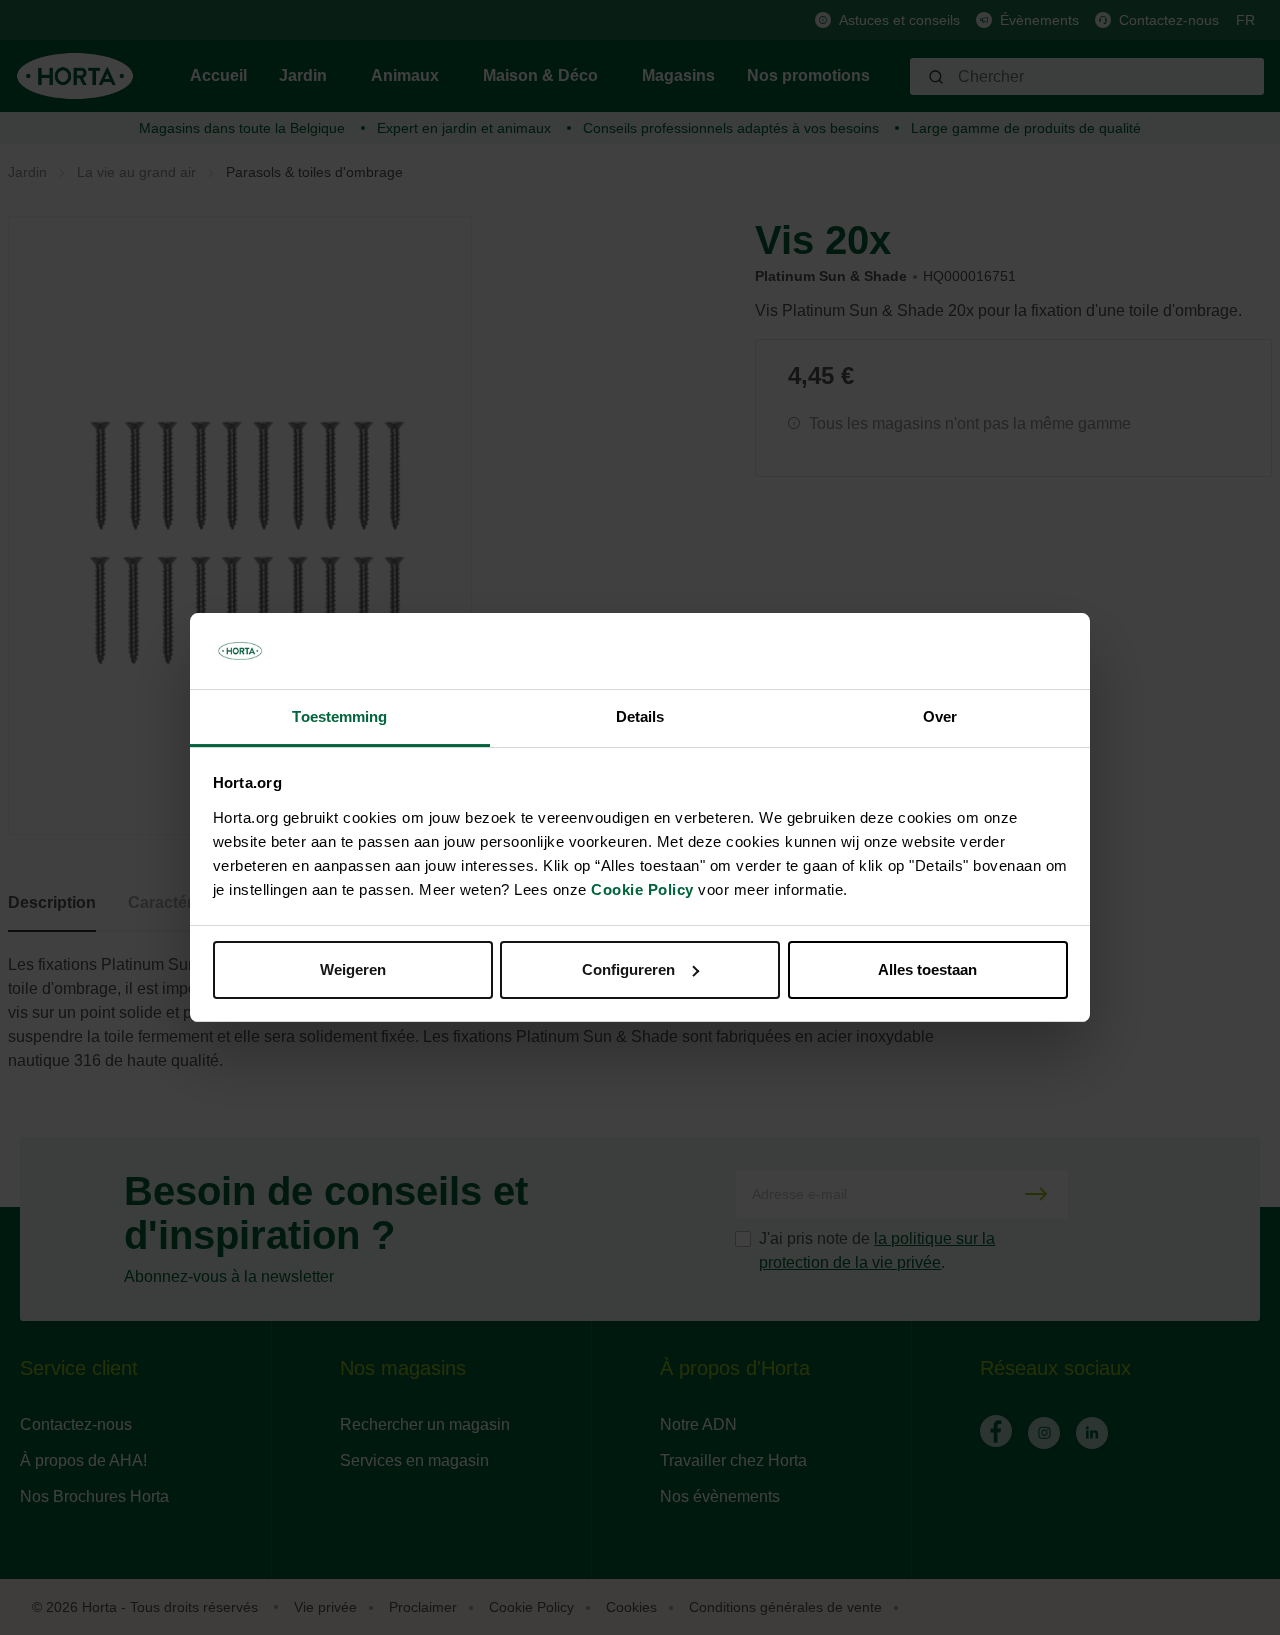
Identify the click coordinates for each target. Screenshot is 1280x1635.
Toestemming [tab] (339, 716)
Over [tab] (940, 716)
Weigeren (353, 969)
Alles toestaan (927, 969)
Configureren (628, 969)
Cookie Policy (642, 889)
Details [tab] (640, 716)
